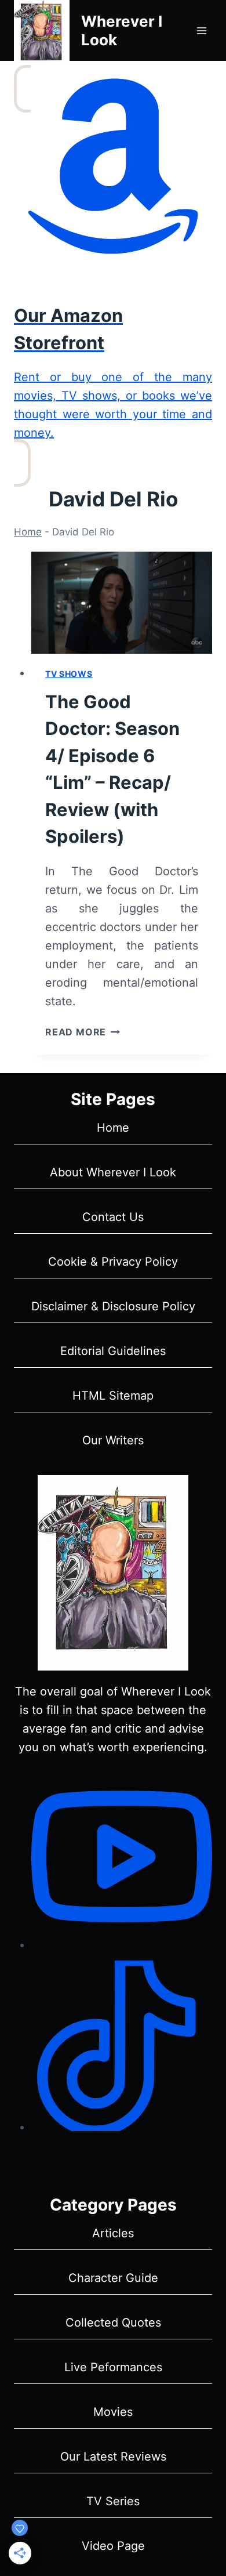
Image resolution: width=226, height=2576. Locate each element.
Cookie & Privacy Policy (113, 1262)
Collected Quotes (113, 2323)
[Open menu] (201, 30)
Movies (113, 2412)
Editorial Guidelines (113, 1351)
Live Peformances (113, 2367)
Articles (113, 2233)
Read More (83, 1032)
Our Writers (113, 1440)
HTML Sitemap (113, 1396)
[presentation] (122, 603)
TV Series (113, 2501)
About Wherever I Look (113, 1172)
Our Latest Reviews (113, 2457)
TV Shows (69, 674)
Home (28, 532)
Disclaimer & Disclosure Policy (113, 1306)
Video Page (113, 2546)
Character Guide (113, 2278)
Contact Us (113, 1217)
